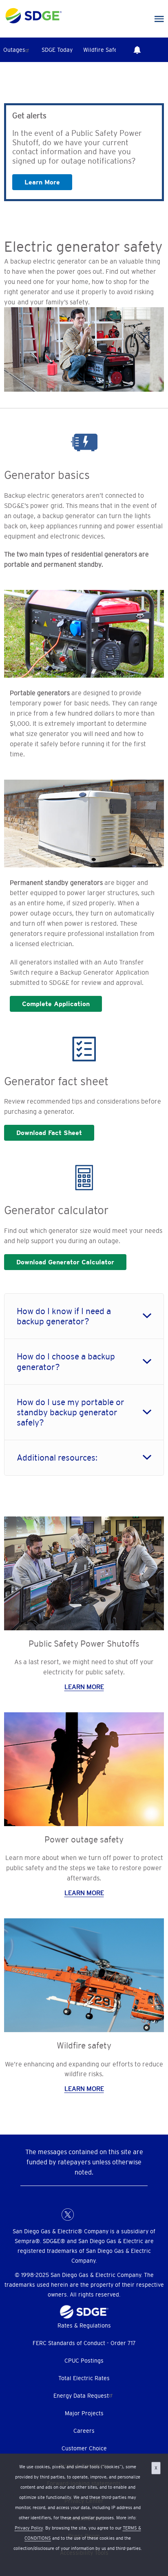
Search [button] (160, 50)
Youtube (117, 2215)
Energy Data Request (81, 2396)
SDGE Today (57, 50)
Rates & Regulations (84, 2325)
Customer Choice (84, 2448)
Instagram (100, 2215)
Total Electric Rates (84, 2378)
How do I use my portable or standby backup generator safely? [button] (71, 1412)
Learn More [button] (42, 182)
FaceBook (51, 2215)
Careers (84, 2431)
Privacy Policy (29, 2528)
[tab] (84, 1316)
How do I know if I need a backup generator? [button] (64, 1316)
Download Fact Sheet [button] (49, 1133)
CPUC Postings (84, 2361)
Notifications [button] (137, 50)
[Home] (34, 14)
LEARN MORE (84, 1687)
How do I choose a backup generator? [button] (66, 1361)
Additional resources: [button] (57, 1458)
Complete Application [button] (56, 1004)
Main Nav (159, 19)
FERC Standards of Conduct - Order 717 (84, 2343)
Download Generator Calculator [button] (65, 1262)
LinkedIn (84, 2215)
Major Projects (84, 2413)
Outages (14, 50)
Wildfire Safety (103, 50)
